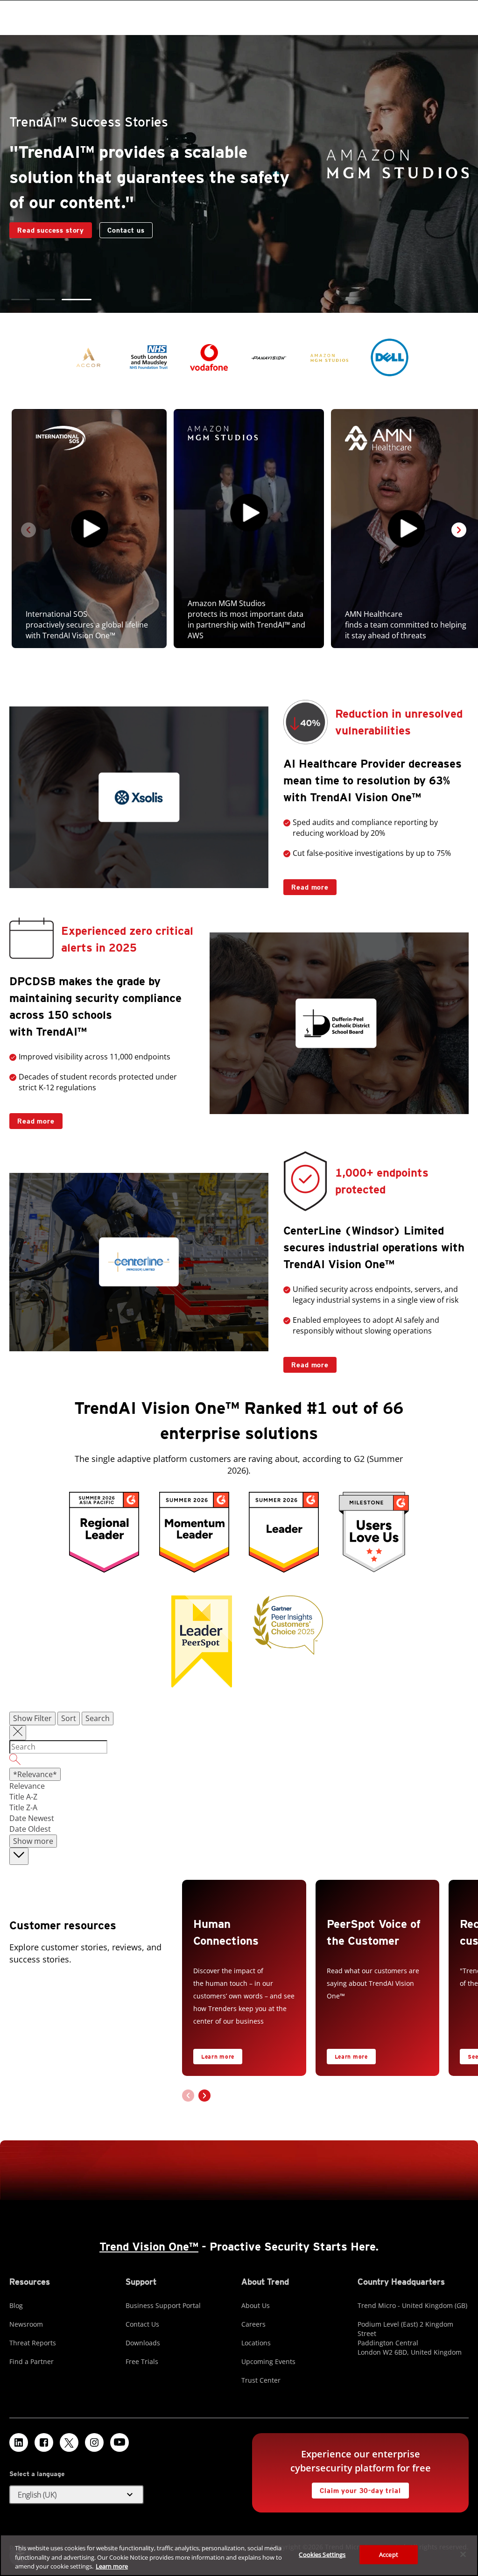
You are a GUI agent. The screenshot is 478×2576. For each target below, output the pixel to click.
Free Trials (142, 2361)
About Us (256, 2305)
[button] (26, 300)
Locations (256, 2343)
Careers (253, 2324)
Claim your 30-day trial (356, 2488)
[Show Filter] (18, 1733)
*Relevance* (35, 1774)
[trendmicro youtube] (119, 2442)
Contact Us (142, 2324)
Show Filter (32, 1718)
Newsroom (26, 2324)
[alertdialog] (239, 2555)
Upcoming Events (268, 2361)
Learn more (218, 2057)
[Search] (239, 1761)
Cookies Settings (322, 2554)
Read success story (47, 228)
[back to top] (19, 1856)
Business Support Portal (163, 2305)
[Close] (463, 2554)
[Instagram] (94, 2442)
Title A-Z (23, 1797)
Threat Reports (33, 2343)
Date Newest (32, 1818)
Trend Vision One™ (149, 2247)
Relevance (27, 1786)
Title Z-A (23, 1807)
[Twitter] (69, 2442)
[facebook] (44, 2442)
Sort (69, 1718)
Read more (306, 885)
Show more (33, 1841)
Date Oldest (30, 1829)
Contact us (126, 230)
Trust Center (261, 2380)
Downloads (143, 2343)
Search (98, 1718)
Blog (16, 2305)
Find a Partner (32, 2361)
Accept (389, 2554)
